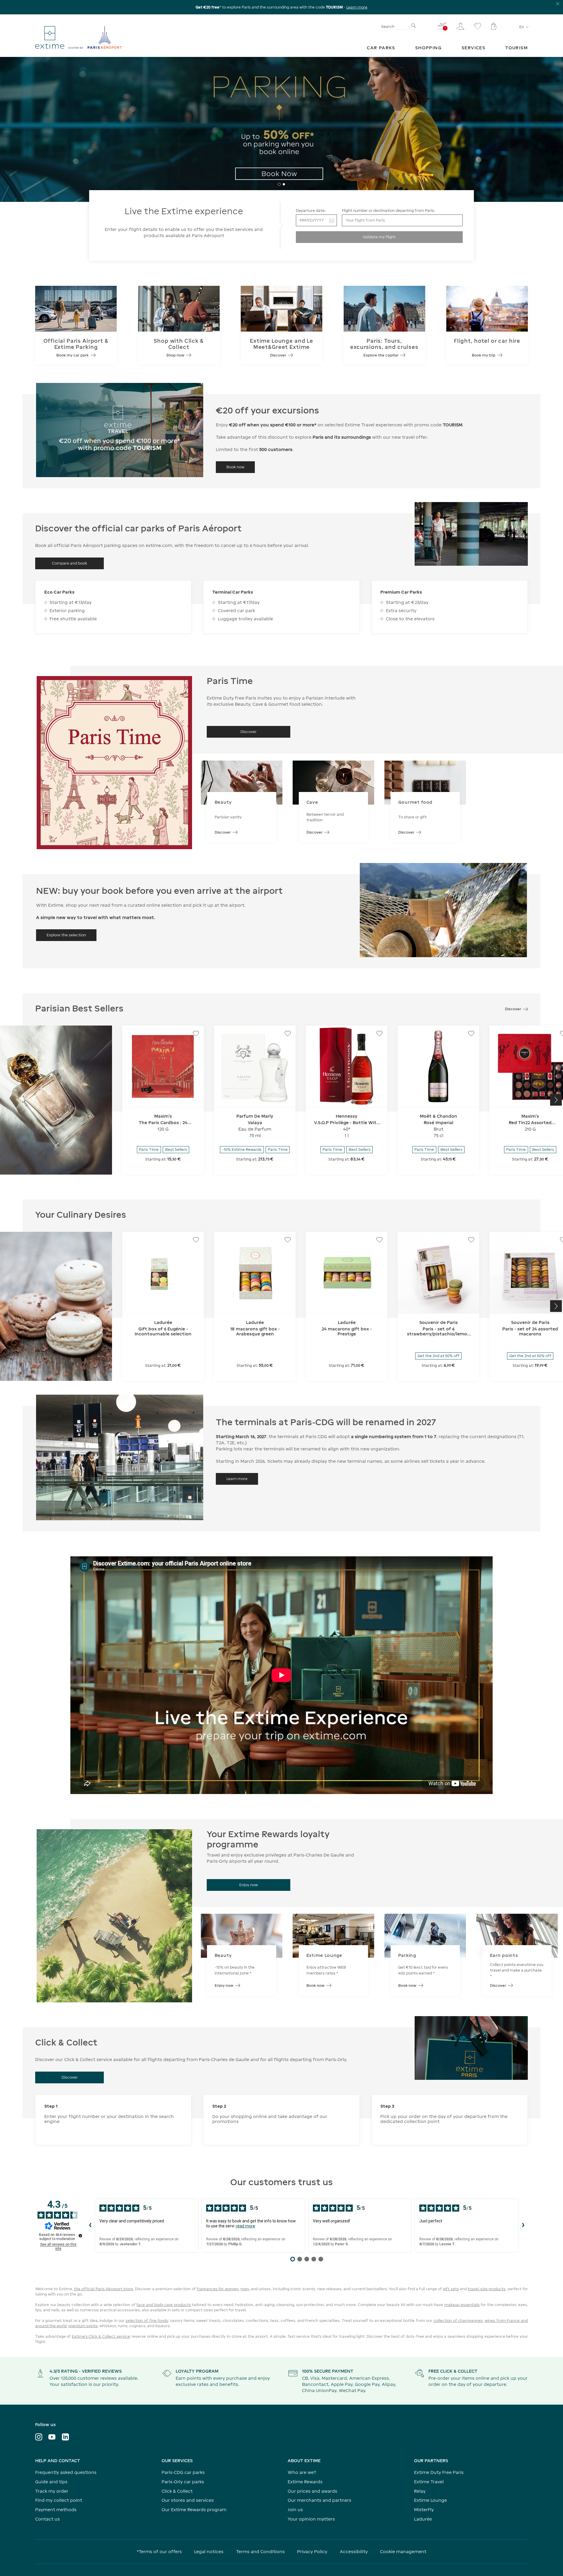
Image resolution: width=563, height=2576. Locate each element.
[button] (7, 128)
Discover (223, 832)
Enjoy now (224, 1985)
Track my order (52, 2491)
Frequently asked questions (66, 2472)
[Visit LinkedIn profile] (65, 2437)
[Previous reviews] (90, 2226)
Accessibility (354, 2551)
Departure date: (311, 211)
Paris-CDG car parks (183, 2472)
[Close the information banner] (558, 4)
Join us (295, 2510)
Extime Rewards (305, 2482)
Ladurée (423, 2519)
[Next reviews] (523, 2226)
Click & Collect (177, 2491)
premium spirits (83, 2326)
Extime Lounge (430, 2500)
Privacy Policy (312, 2551)
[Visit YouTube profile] (52, 2437)
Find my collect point (59, 2500)
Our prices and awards (312, 2491)
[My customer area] (460, 26)
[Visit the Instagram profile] (39, 2437)
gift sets (451, 2289)
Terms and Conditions (260, 2551)
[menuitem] (381, 48)
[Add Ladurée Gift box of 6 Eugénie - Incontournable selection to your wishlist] (196, 1240)
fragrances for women (218, 2289)
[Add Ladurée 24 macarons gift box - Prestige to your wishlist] (379, 1240)
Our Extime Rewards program (194, 2510)
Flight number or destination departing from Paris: (388, 211)
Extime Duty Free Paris (439, 2472)
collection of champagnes (458, 2321)
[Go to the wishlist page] (478, 26)
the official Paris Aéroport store (104, 2289)
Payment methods (56, 2510)
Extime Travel (429, 2482)
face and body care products (163, 2305)
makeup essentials (462, 2305)
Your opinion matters (311, 2519)
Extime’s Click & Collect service (101, 2336)
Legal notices (209, 2551)
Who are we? (302, 2472)
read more (245, 2226)
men (245, 2289)
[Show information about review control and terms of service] (80, 2236)
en (522, 27)
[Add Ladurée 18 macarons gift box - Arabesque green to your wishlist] (288, 1240)
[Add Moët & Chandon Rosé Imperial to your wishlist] (471, 1033)
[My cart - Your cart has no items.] (494, 26)
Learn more (357, 7)
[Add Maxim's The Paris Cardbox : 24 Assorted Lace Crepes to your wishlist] (196, 1033)
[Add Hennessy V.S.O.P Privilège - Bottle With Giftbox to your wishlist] (379, 1033)
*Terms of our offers (159, 2551)
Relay (420, 2491)
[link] (381, 48)
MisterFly (424, 2510)
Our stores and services (188, 2500)
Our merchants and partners (319, 2500)
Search (388, 27)
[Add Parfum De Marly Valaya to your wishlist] (288, 1033)
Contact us (48, 2519)
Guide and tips (51, 2482)
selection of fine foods (147, 2321)
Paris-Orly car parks (183, 2482)
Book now (316, 1985)
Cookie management (403, 2551)
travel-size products (487, 2289)
